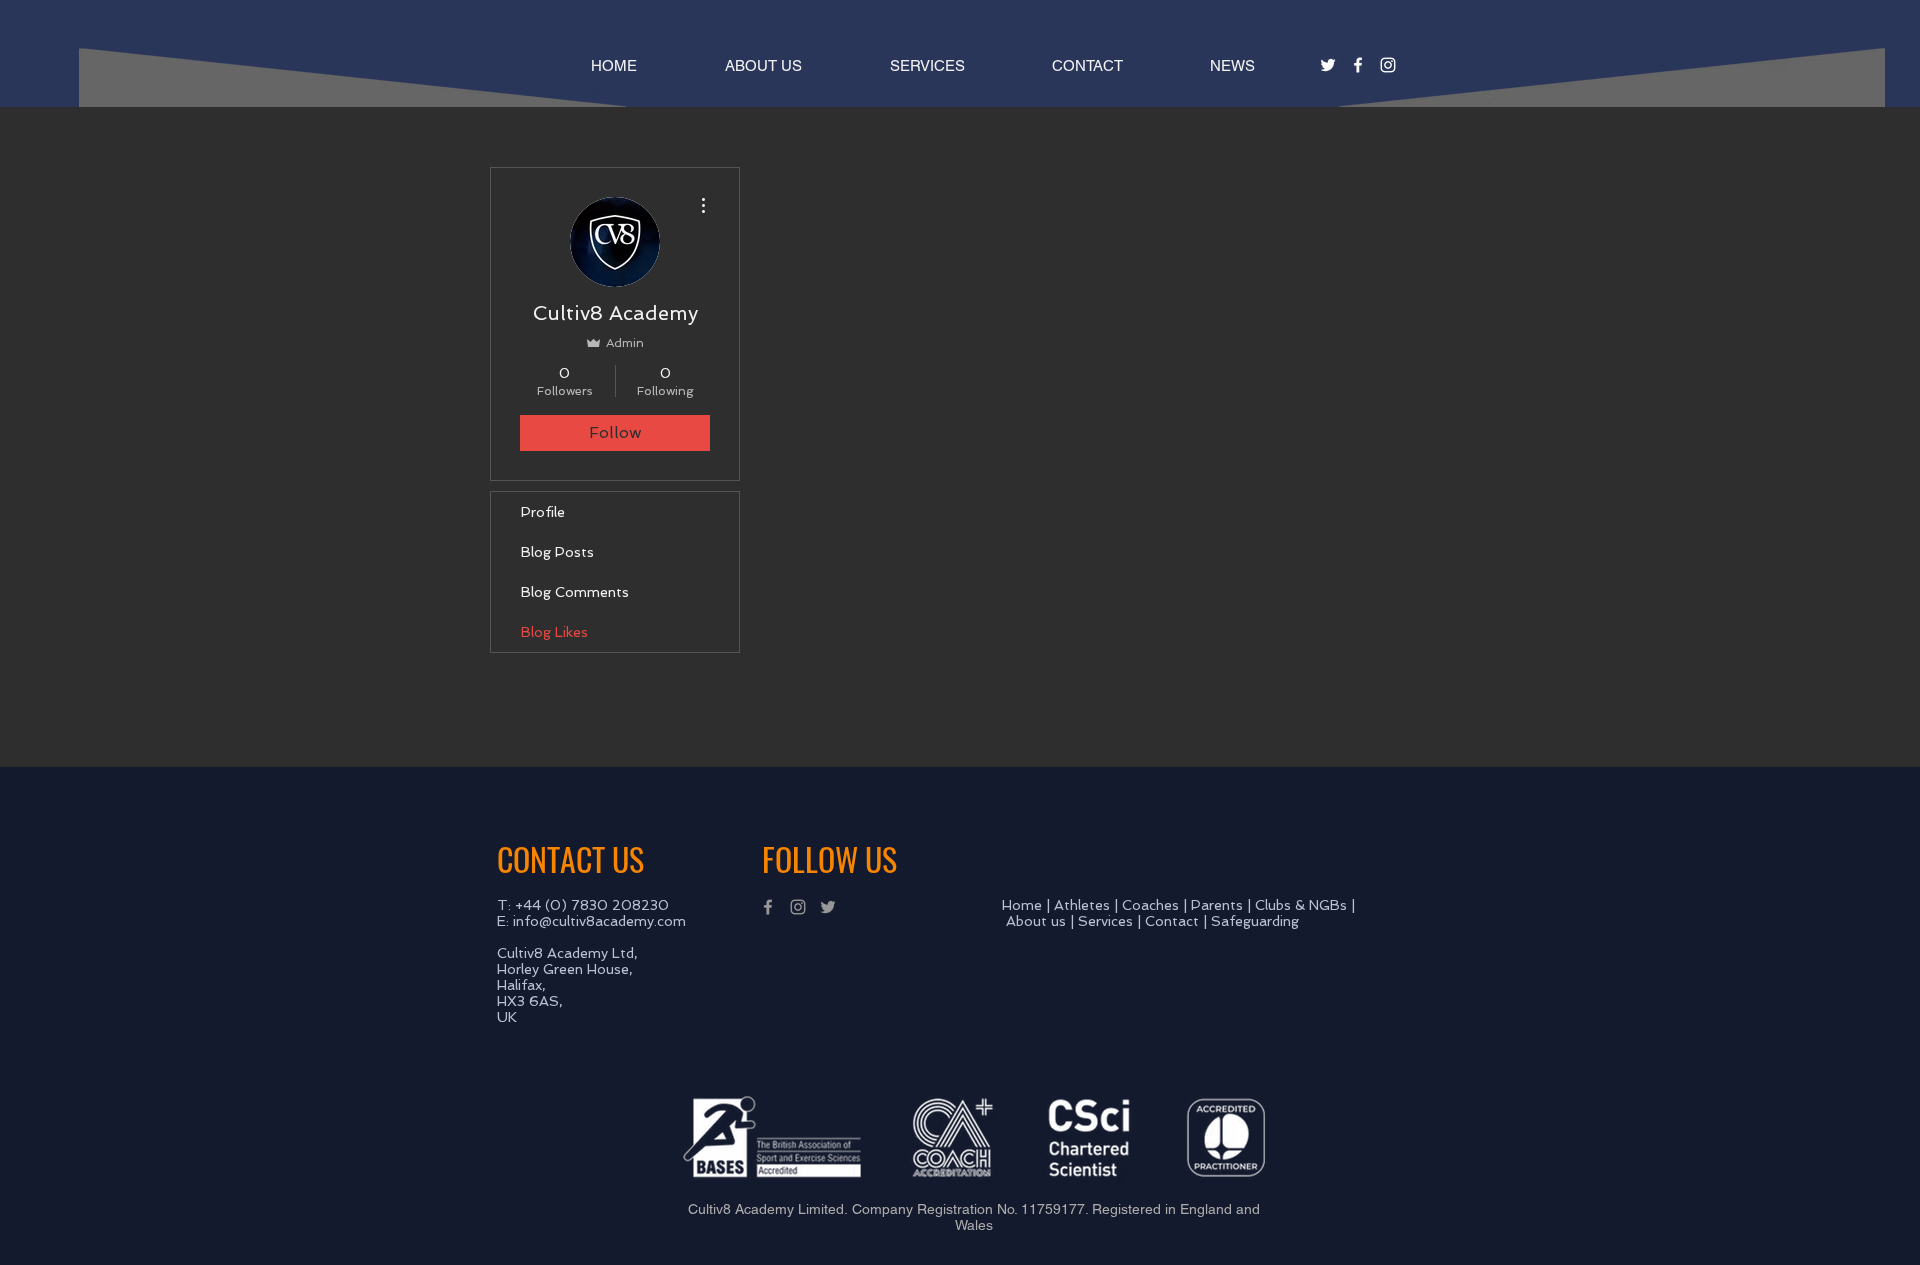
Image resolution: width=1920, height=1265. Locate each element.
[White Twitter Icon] (1328, 65)
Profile (543, 512)
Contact (1172, 921)
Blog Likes (554, 632)
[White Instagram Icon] (1388, 65)
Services (1105, 921)
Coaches (1150, 905)
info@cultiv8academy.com (599, 921)
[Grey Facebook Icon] (768, 907)
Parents (1217, 905)
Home (1022, 905)
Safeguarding (1255, 921)
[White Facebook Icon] (1358, 65)
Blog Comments (575, 592)
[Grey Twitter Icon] (828, 907)
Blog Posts (557, 552)
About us (1036, 921)
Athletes (1082, 905)
